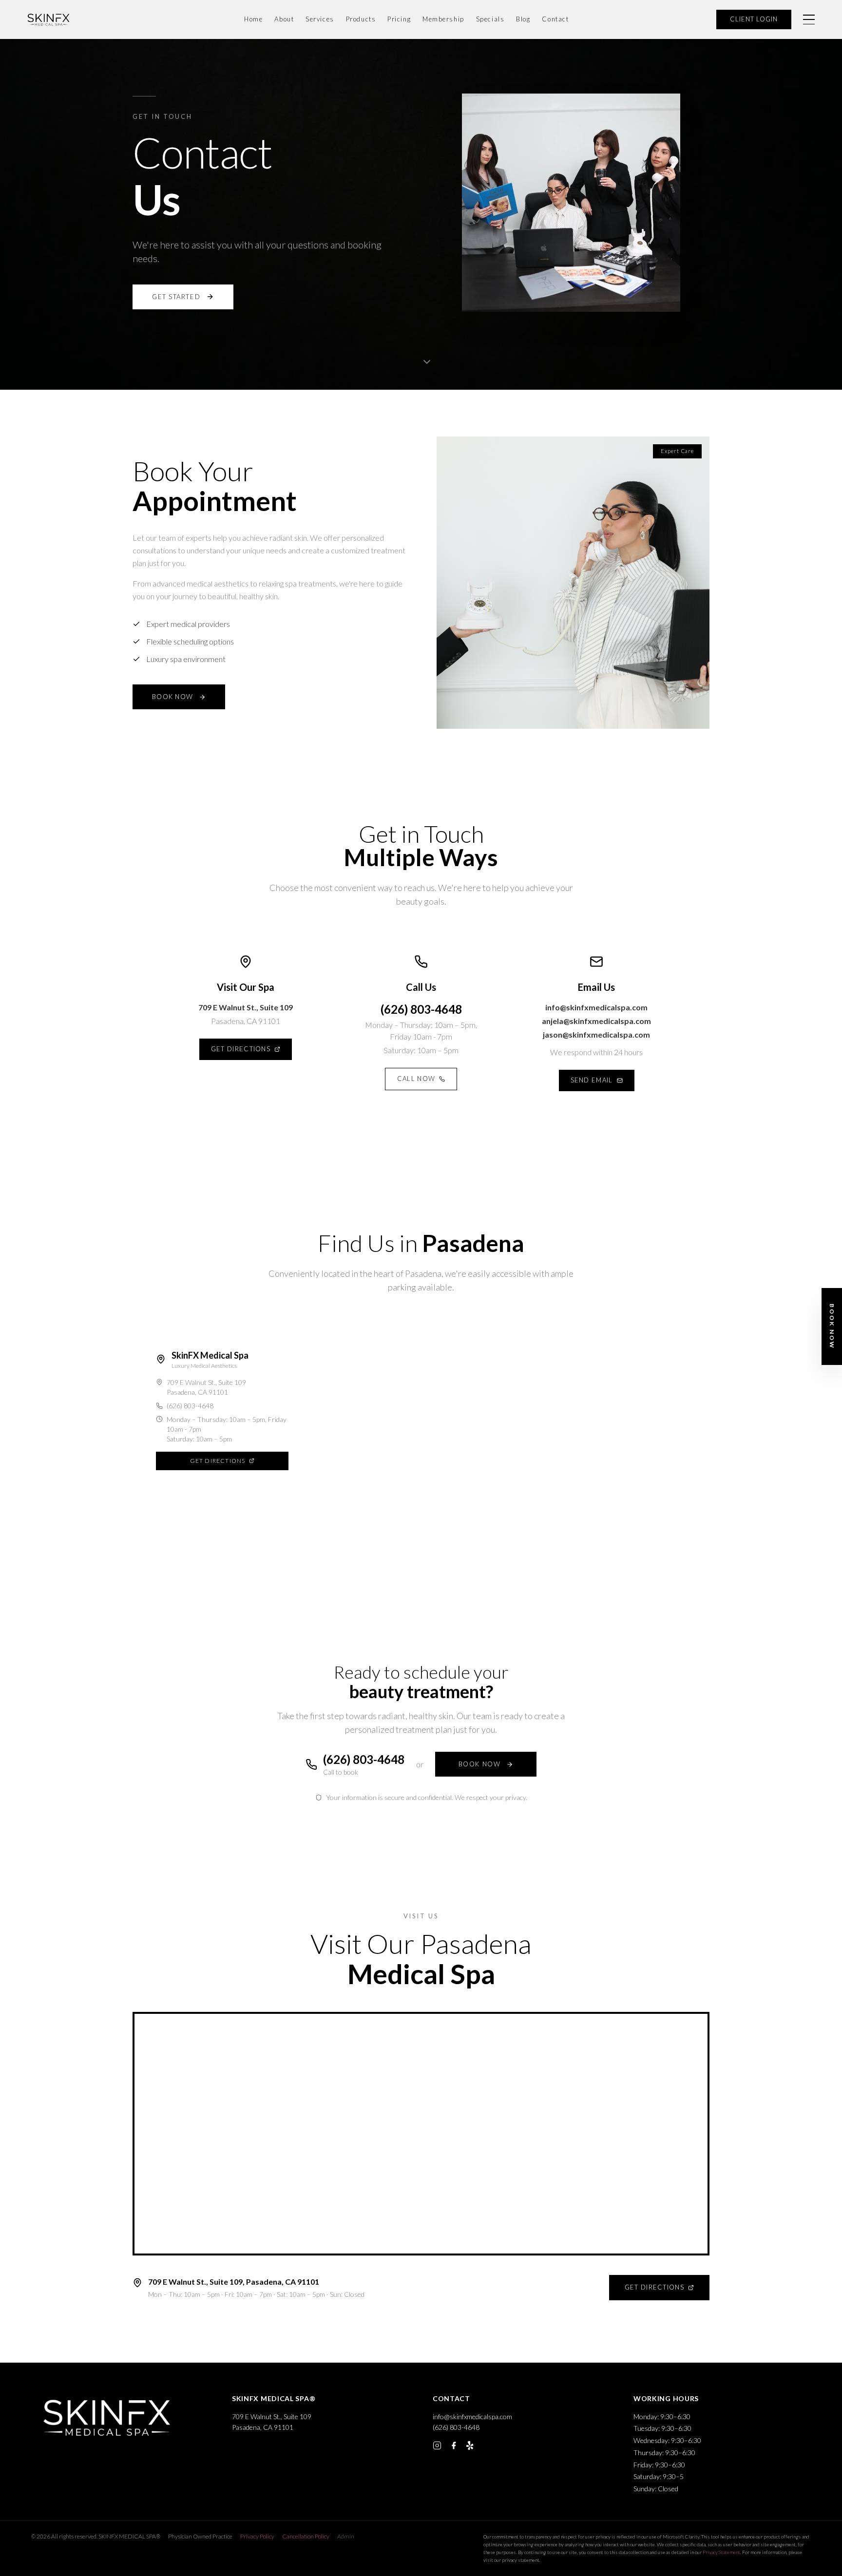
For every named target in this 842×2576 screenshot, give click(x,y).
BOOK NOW (172, 697)
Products (361, 19)
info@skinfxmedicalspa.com (596, 1007)
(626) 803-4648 (421, 1009)
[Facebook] (454, 2445)
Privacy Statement (721, 2552)
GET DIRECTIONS (241, 1049)
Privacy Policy (257, 2536)
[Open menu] (809, 19)
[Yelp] (470, 2445)
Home (253, 19)
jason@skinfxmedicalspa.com (596, 1034)
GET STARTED (176, 297)
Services (320, 19)
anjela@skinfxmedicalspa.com (596, 1021)
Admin (346, 2536)
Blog (523, 19)
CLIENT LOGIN (754, 19)
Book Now (832, 1326)
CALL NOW (416, 1079)
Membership (443, 19)
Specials (490, 19)
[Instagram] (437, 2445)
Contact (555, 19)
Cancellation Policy (306, 2536)
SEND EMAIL (592, 1080)
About (284, 19)
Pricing (399, 19)
